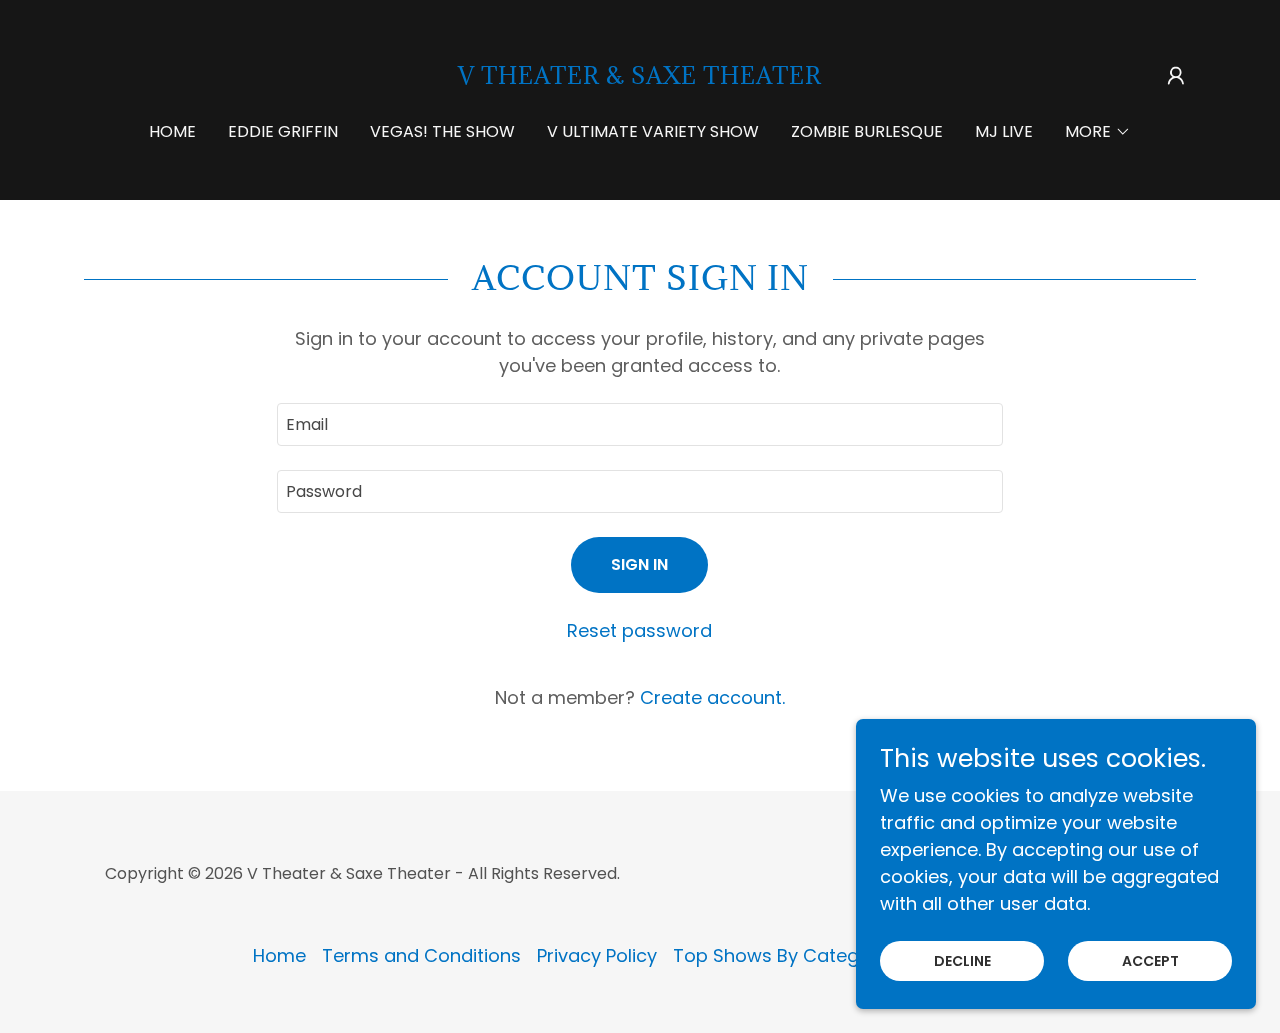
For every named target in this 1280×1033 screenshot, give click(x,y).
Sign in (639, 564)
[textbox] (639, 424)
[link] (640, 77)
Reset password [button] (639, 630)
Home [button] (279, 955)
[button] (1176, 76)
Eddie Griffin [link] (283, 131)
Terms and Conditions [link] (421, 955)
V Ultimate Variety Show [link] (653, 131)
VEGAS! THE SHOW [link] (442, 131)
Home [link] (172, 131)
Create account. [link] (712, 697)
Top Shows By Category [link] (780, 955)
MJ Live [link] (1004, 131)
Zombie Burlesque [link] (867, 131)
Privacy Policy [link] (597, 955)
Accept (1150, 961)
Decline (962, 961)
